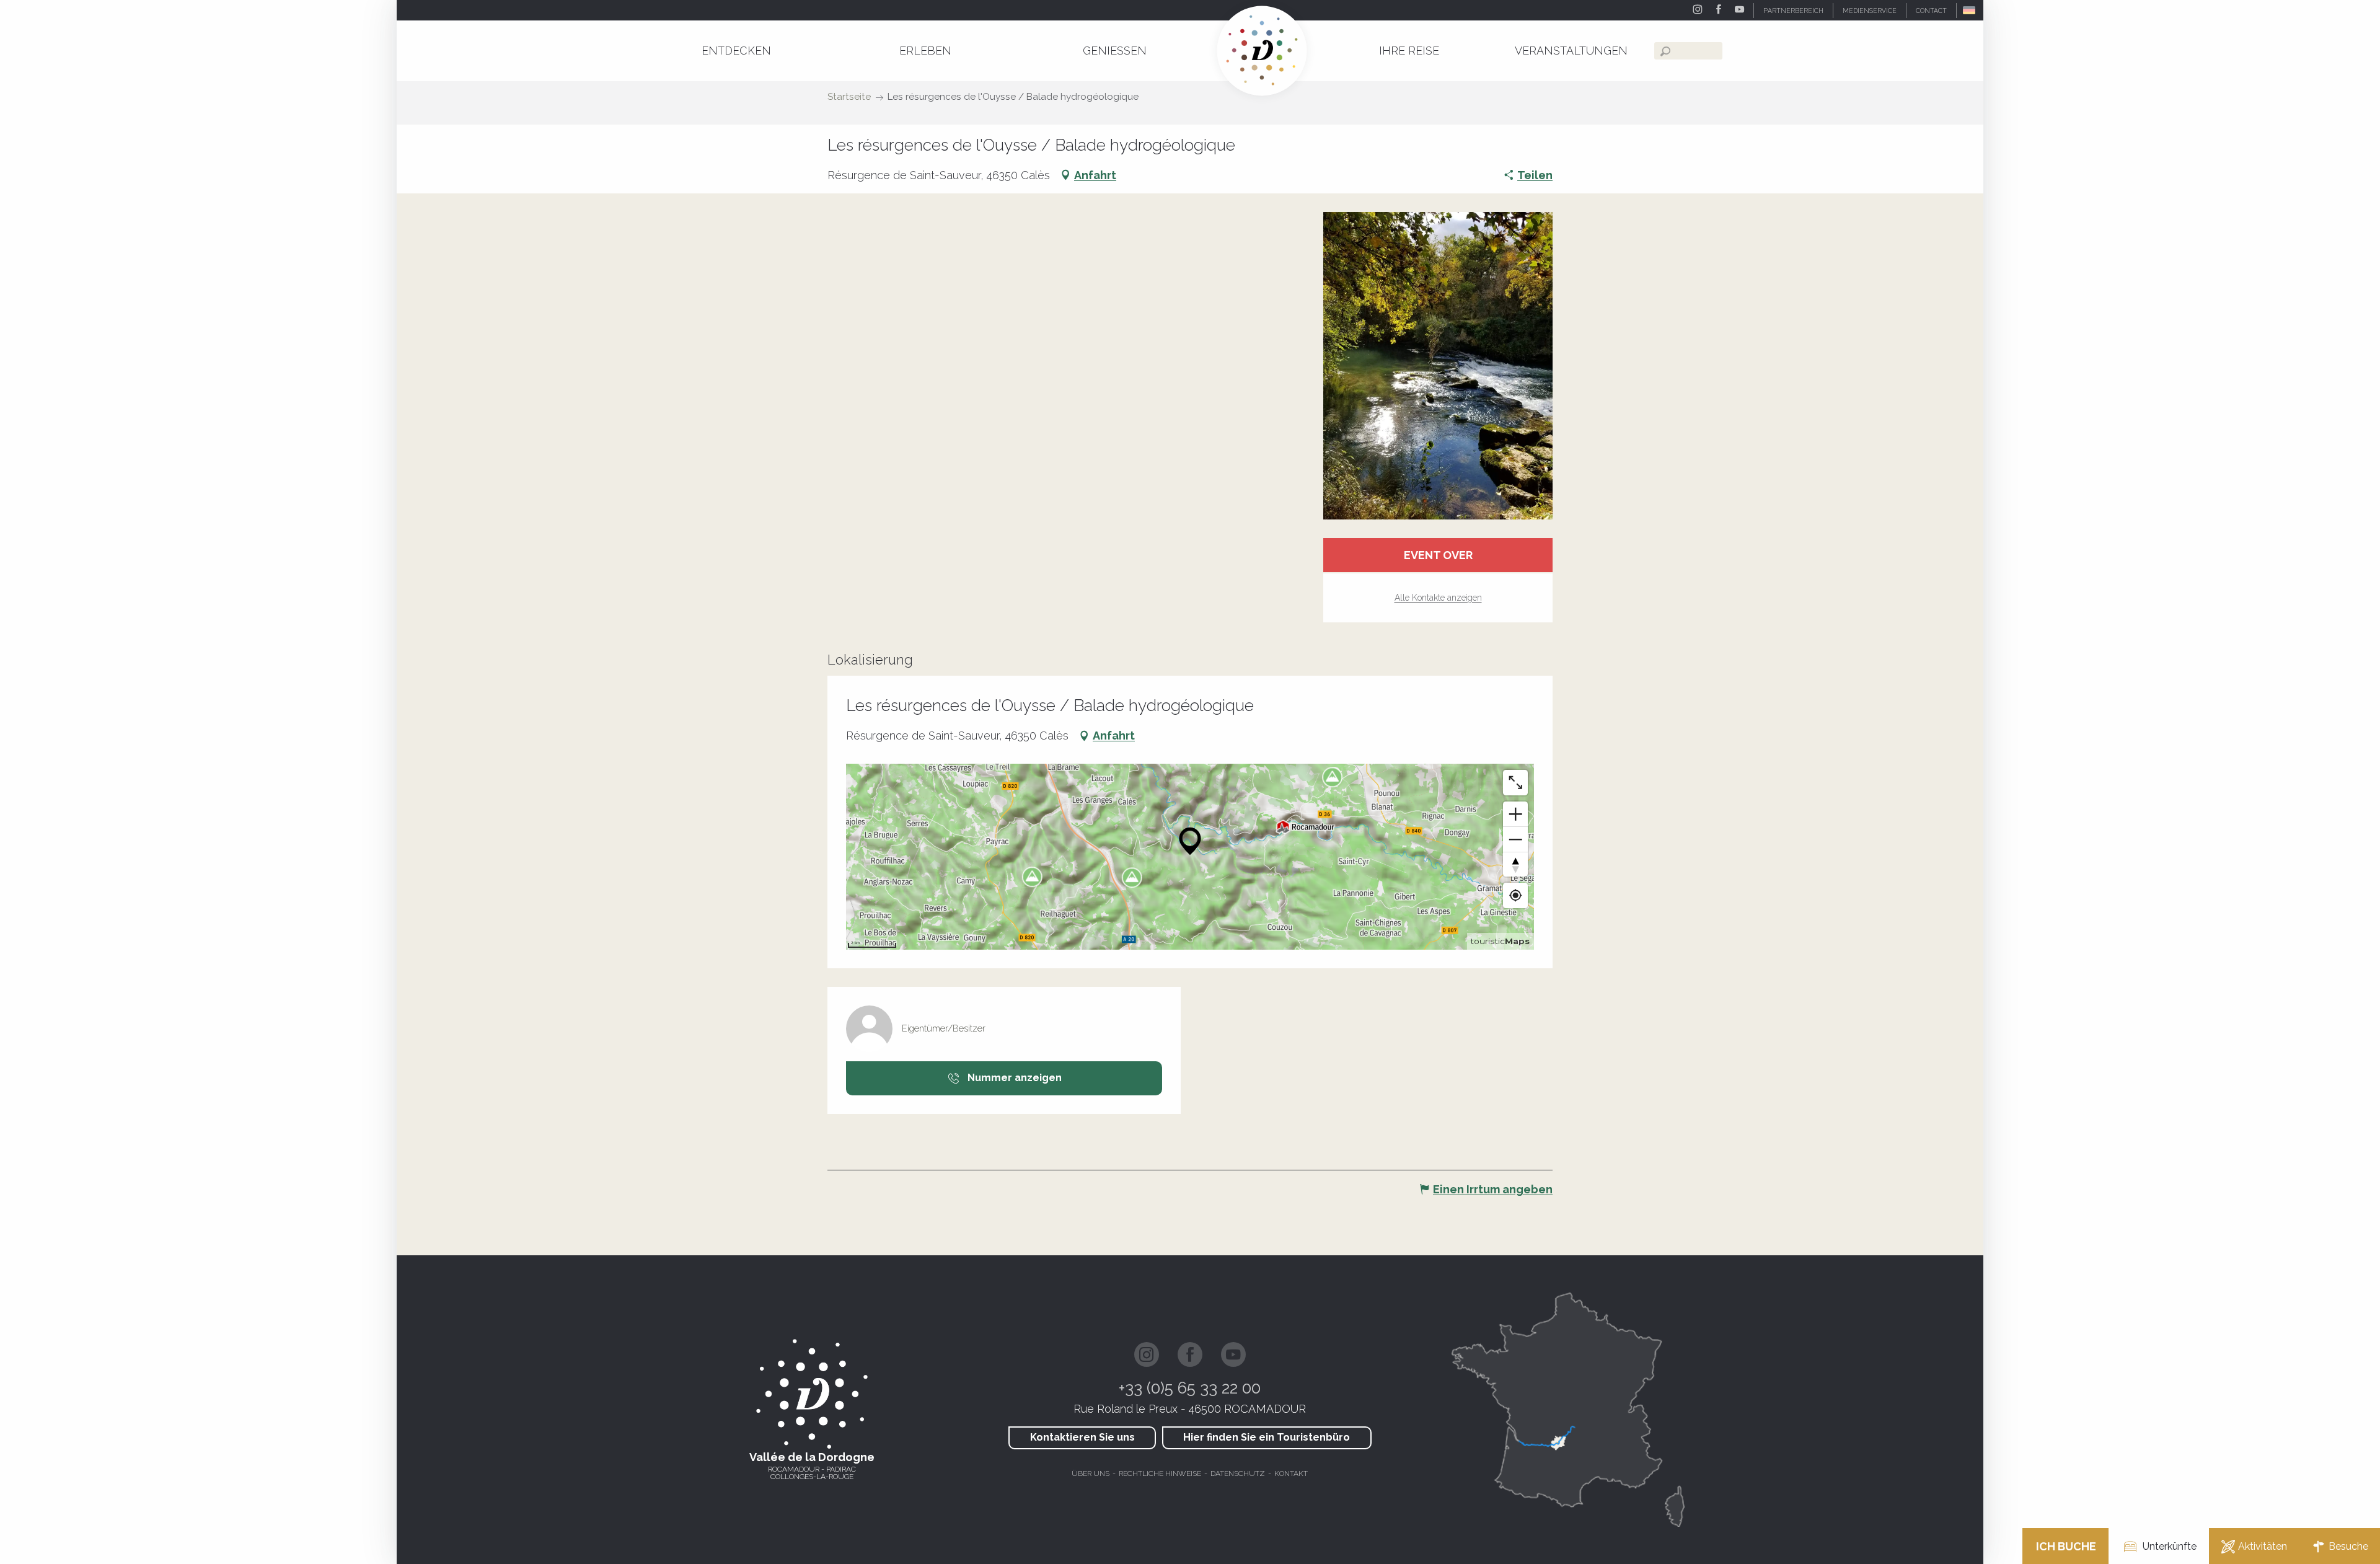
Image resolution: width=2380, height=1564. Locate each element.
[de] (1970, 10)
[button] (1970, 10)
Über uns (1091, 1473)
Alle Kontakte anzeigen (1438, 598)
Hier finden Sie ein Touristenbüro (1267, 1437)
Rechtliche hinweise (1160, 1473)
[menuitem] (736, 51)
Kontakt (1291, 1473)
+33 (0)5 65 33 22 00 (1190, 1388)
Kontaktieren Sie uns (1082, 1437)
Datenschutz (1238, 1473)
